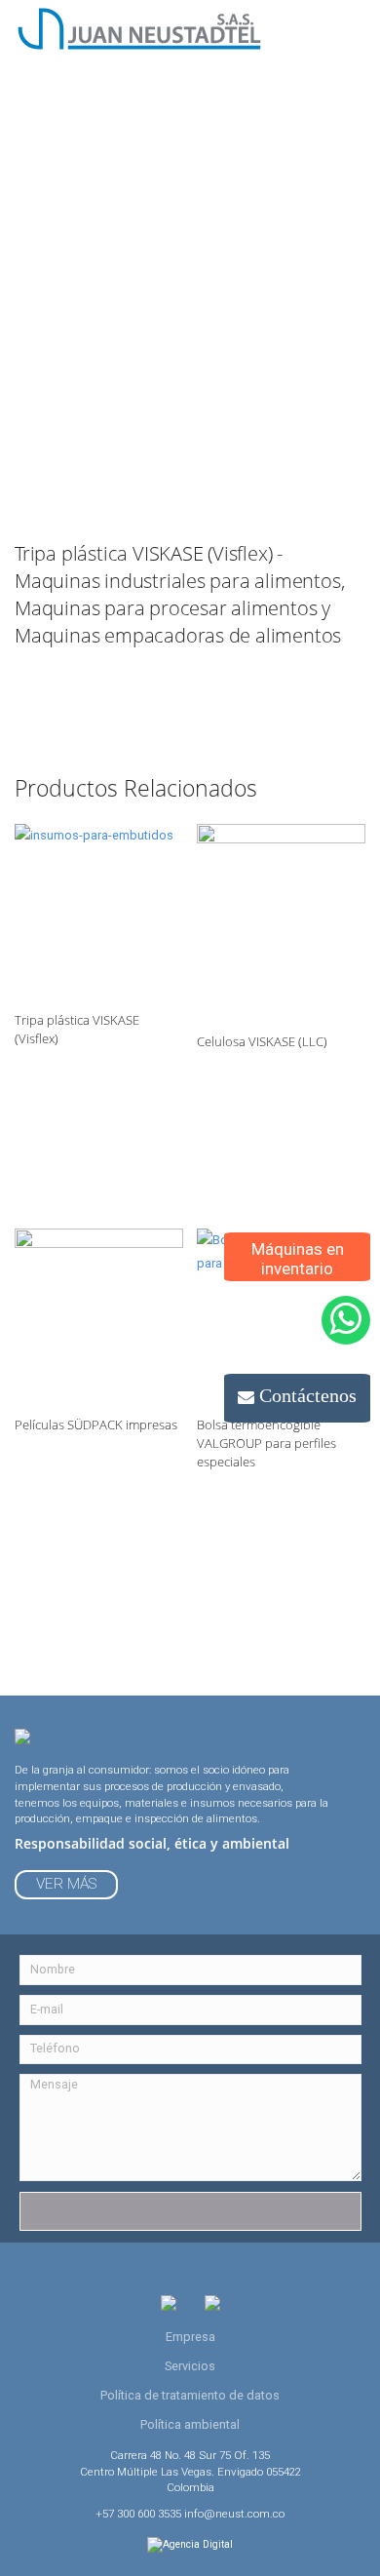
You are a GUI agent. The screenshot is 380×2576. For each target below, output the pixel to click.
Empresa (190, 2337)
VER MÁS (66, 1884)
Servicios (190, 2366)
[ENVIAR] (190, 2211)
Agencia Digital (198, 2544)
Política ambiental (190, 2424)
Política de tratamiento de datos (190, 2395)
